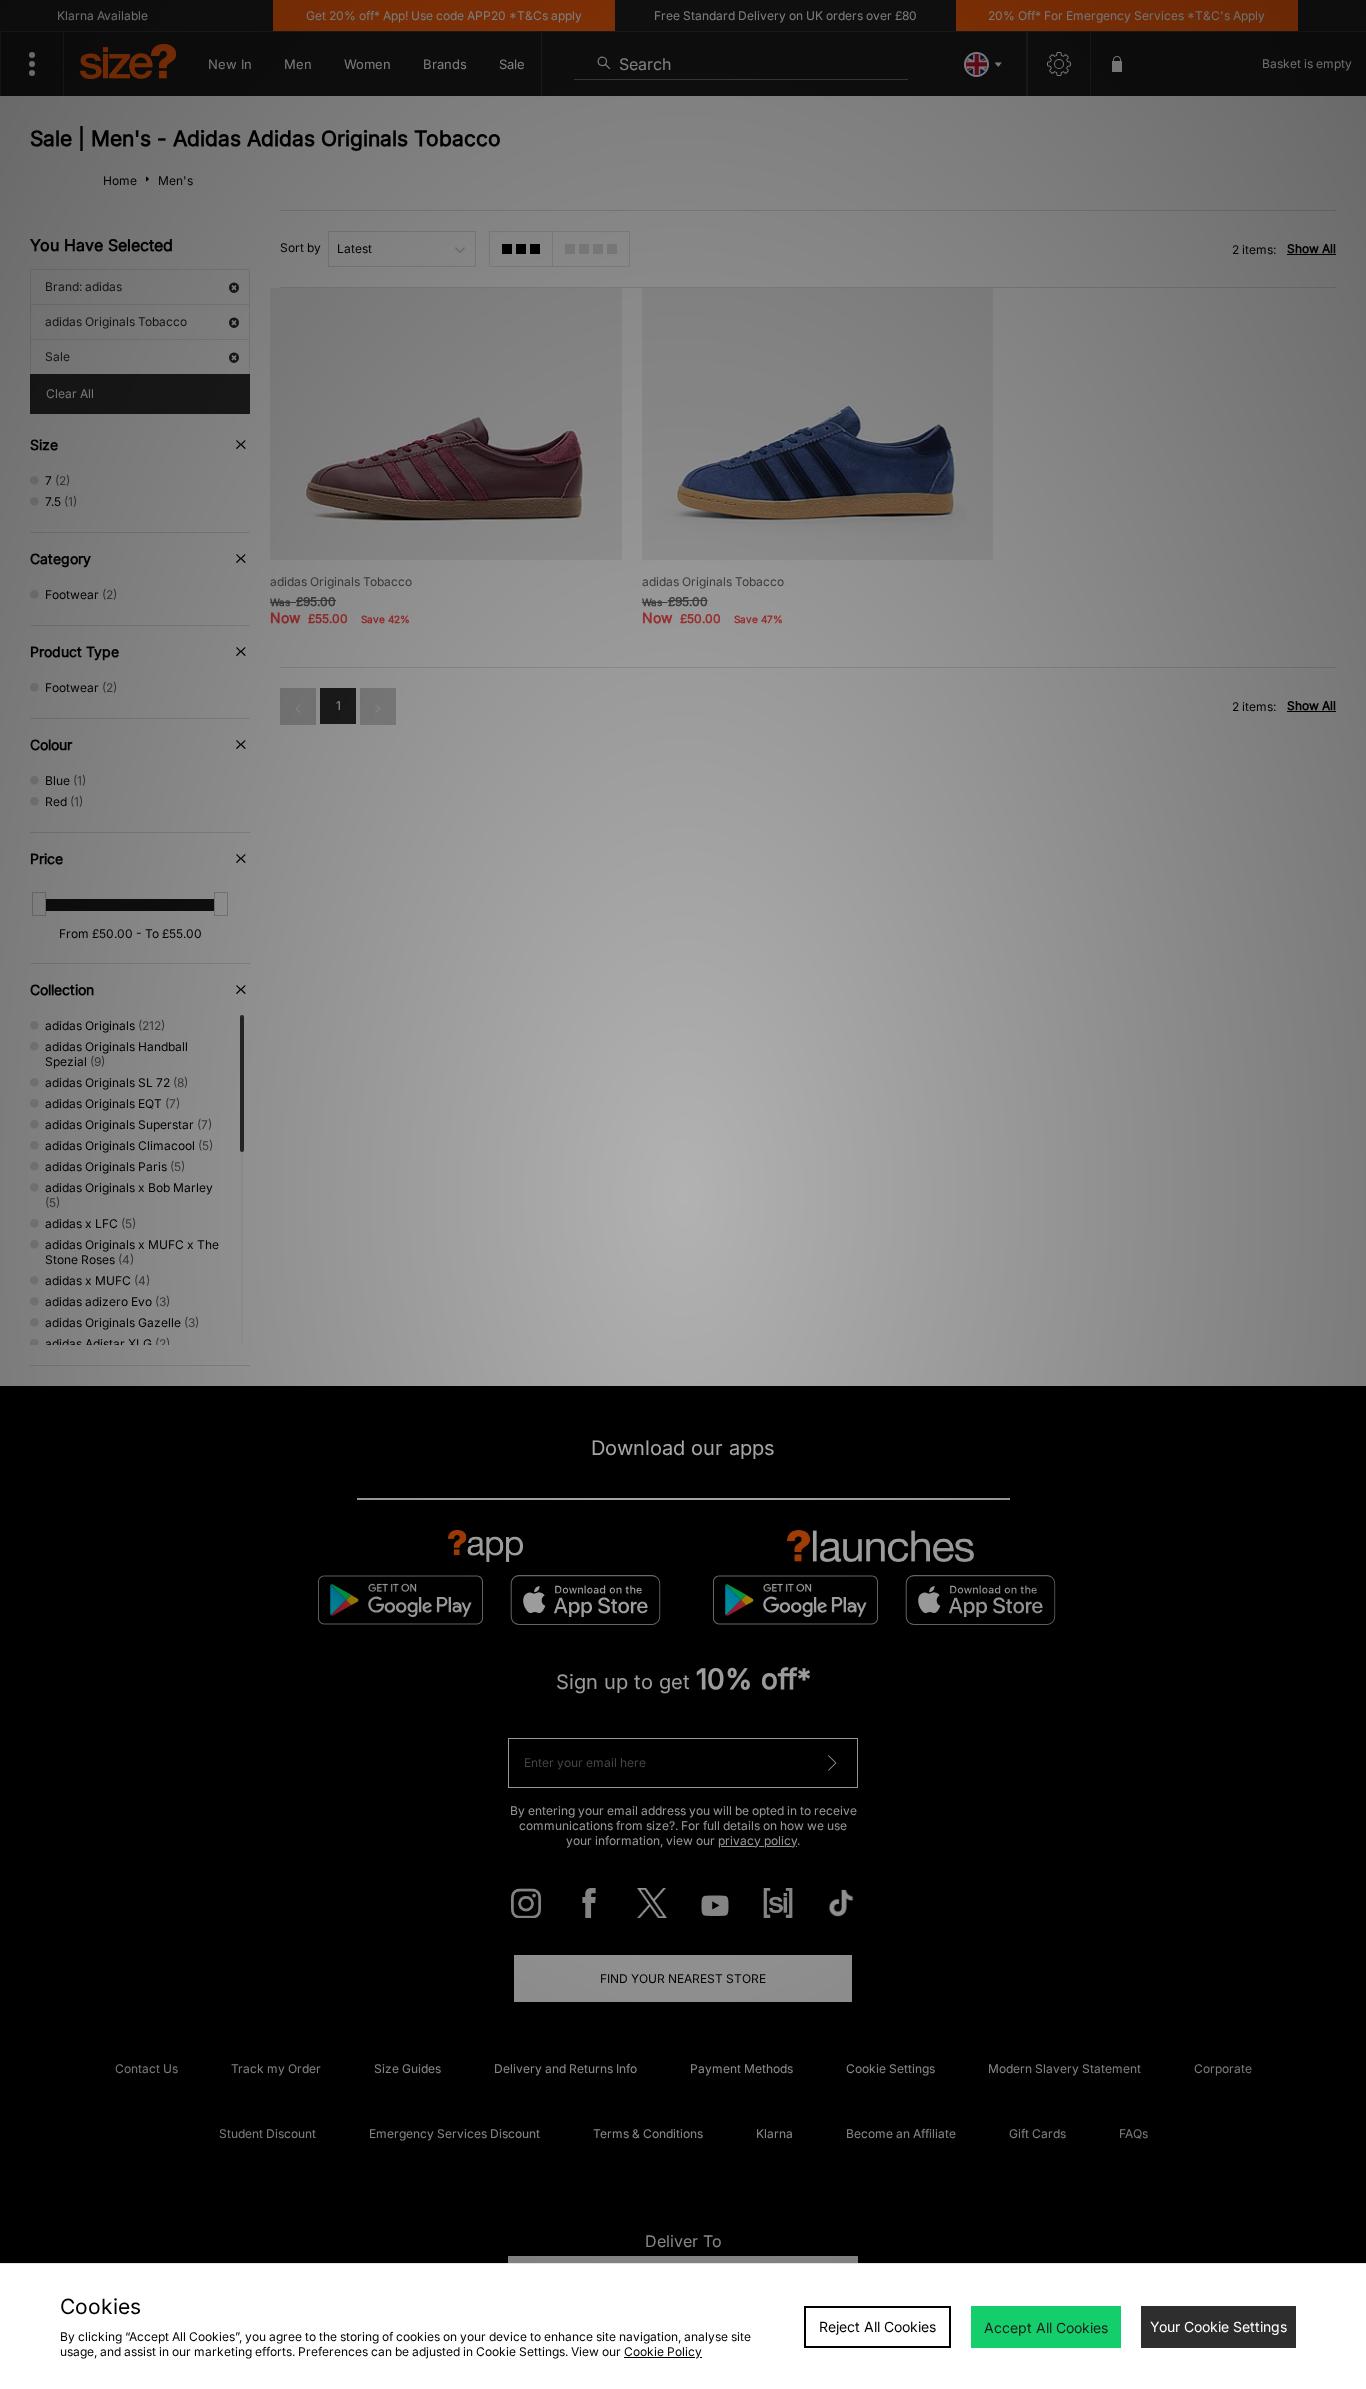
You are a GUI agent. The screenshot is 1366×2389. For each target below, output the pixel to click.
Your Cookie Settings (1218, 2326)
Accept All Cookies (1046, 2327)
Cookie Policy (663, 2351)
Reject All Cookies (877, 2326)
